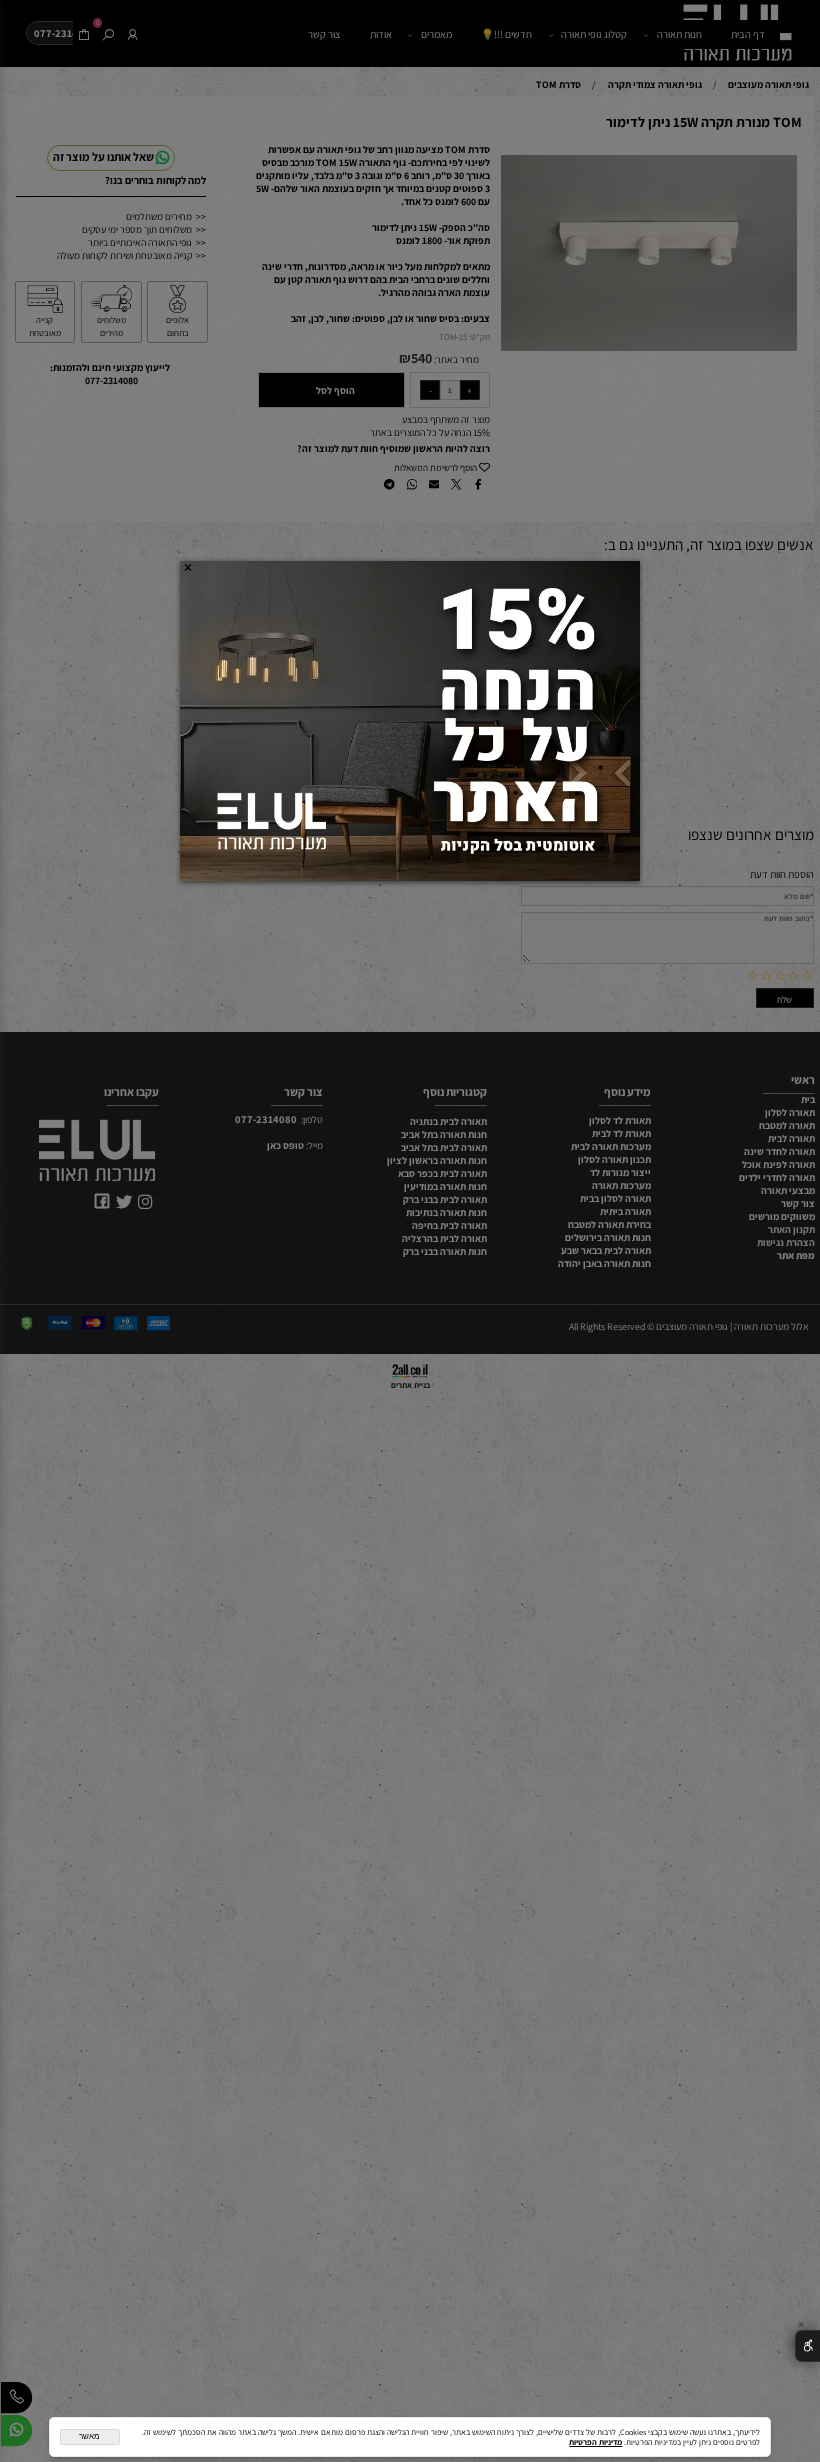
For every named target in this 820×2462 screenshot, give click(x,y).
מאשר (89, 2436)
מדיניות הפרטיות (595, 2442)
